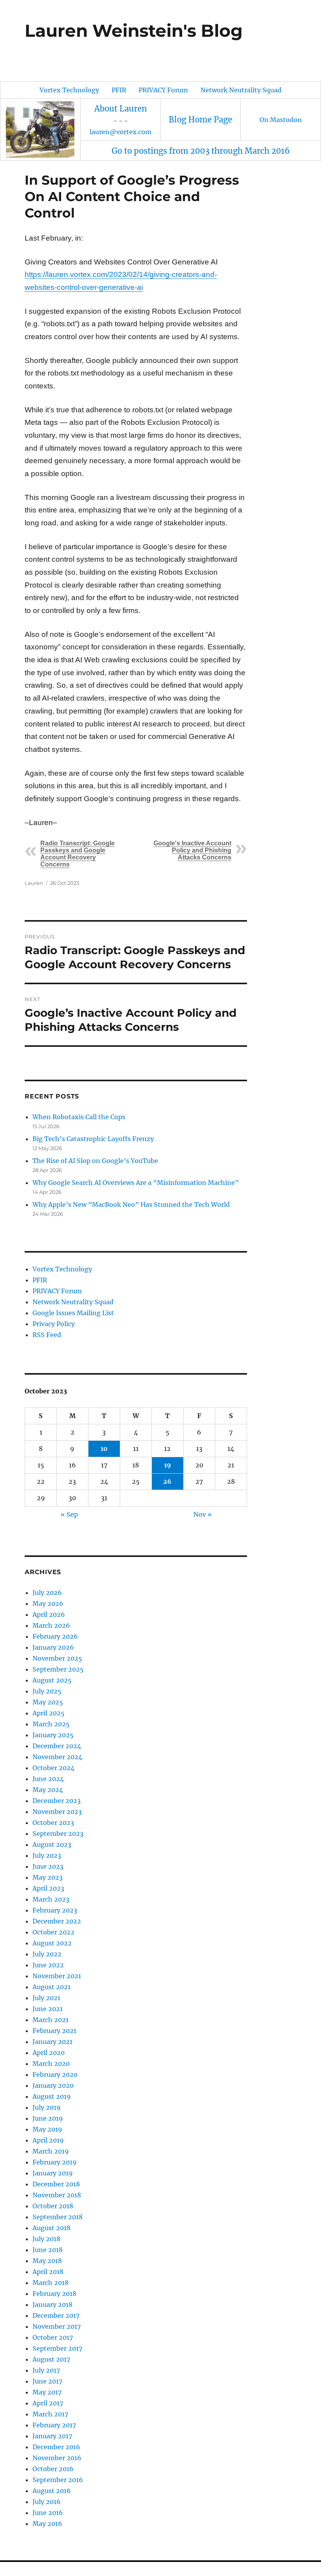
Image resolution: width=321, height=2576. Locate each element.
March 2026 (51, 1625)
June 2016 (48, 2513)
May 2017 (47, 2392)
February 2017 (54, 2425)
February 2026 (55, 1636)
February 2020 (55, 2074)
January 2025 (53, 1735)
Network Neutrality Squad (241, 90)
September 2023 (58, 1834)
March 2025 (51, 1724)
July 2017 (46, 2370)
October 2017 (53, 2337)
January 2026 (53, 1647)
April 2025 (49, 1713)
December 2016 (56, 2447)
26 (167, 1481)
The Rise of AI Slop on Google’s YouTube (95, 1161)
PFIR (119, 90)
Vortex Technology (69, 90)
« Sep (69, 1514)
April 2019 (48, 2140)
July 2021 (46, 1998)
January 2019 (53, 2173)
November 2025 (57, 1658)
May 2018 (47, 2261)
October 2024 (53, 1768)
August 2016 (52, 2491)
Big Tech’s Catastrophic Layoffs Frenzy (93, 1139)
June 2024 (48, 1779)
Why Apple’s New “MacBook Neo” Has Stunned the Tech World (131, 1204)
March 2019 (51, 2151)
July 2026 (47, 1593)
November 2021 (57, 1976)
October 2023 (53, 1823)
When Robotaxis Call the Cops (79, 1117)
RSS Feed (47, 1335)
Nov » (203, 1514)
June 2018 (48, 2250)
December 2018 (56, 2184)
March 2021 (50, 2020)
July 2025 (47, 1691)
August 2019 (52, 2096)
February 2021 (54, 2031)
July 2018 (46, 2239)
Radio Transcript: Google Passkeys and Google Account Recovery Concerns (78, 854)
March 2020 (51, 2064)
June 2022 (48, 1965)
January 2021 (52, 2042)
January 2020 (53, 2085)
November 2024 (57, 1757)
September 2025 (58, 1669)
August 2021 (51, 1987)
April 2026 (49, 1614)
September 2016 (58, 2480)
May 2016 (47, 2524)
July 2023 (47, 1855)
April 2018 (48, 2272)
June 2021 (48, 2009)
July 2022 (47, 1954)
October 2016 (53, 2469)
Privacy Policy (54, 1324)
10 (104, 1449)
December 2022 (57, 1921)
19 (168, 1465)
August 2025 (52, 1680)
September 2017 (57, 2348)
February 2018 (54, 2294)
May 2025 (48, 1702)
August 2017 (51, 2359)
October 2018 (53, 2206)
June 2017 (47, 2381)
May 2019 (47, 2129)
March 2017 (50, 2414)
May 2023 (48, 1877)
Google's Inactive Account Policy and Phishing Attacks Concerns (192, 850)
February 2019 (55, 2162)
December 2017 (56, 2315)
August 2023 (52, 1844)
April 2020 (49, 2053)
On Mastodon (281, 120)
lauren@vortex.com (121, 132)
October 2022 (53, 1932)
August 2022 (52, 1943)
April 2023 (48, 1888)
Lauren (34, 883)
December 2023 (57, 1801)
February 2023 (55, 1910)
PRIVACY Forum (163, 90)
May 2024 (48, 1790)
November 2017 (57, 2326)
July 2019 (47, 2107)
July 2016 (47, 2502)
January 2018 (52, 2305)
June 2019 (48, 2118)
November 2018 (57, 2195)
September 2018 (58, 2217)
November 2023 (57, 1812)
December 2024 (57, 1746)
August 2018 (51, 2228)
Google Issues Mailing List (73, 1313)
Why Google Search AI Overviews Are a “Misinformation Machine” (136, 1183)
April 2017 (48, 2403)
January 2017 (52, 2436)
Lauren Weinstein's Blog (134, 31)
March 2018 (50, 2283)
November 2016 (57, 2458)
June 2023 (48, 1866)
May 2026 (48, 1603)
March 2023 (51, 1899)
